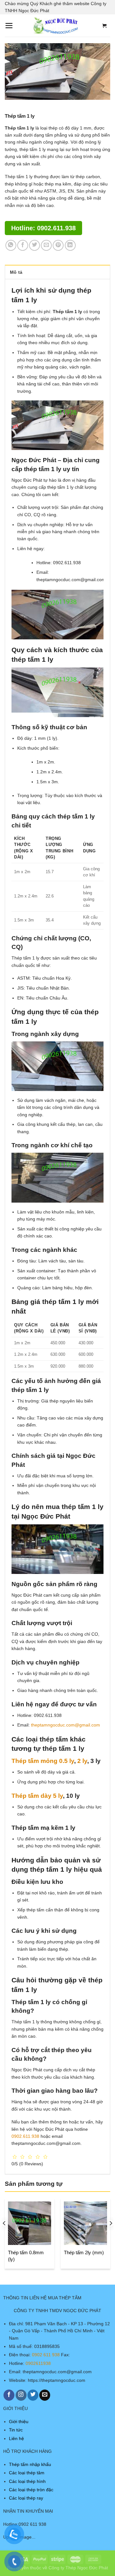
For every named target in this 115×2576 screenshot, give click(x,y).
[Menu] (9, 26)
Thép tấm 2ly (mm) (84, 2252)
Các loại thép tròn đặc (31, 2490)
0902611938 (38, 2363)
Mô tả (16, 272)
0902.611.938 (25, 2136)
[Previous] (4, 2236)
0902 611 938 (46, 2355)
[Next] (111, 2236)
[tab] (57, 272)
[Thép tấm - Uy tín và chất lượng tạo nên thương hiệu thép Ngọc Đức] (56, 26)
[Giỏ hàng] (104, 26)
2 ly (82, 1761)
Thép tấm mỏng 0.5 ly (43, 1761)
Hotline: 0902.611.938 (43, 228)
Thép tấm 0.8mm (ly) (26, 2256)
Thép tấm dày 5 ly (37, 1796)
